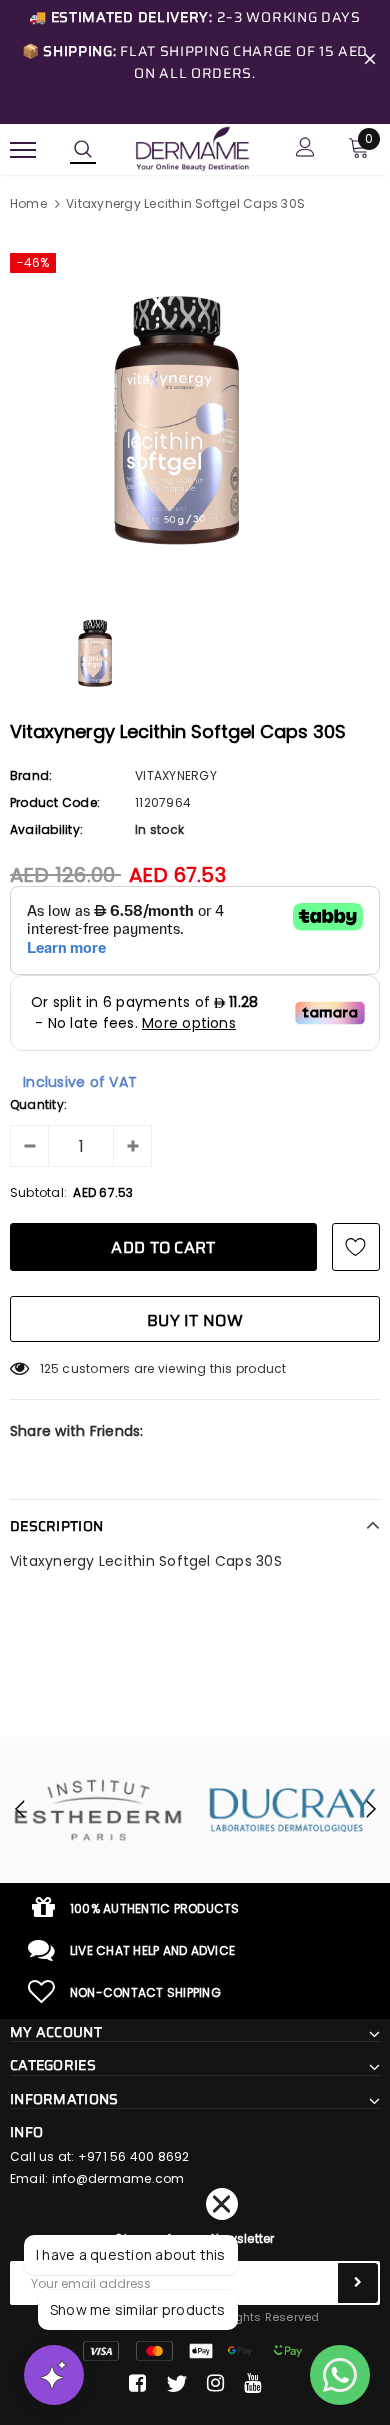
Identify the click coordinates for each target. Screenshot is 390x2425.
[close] (370, 62)
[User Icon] (305, 149)
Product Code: (55, 802)
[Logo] (192, 148)
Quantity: (38, 1104)
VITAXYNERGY (176, 775)
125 (50, 1368)
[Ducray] (292, 1810)
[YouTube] (252, 2384)
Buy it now (195, 1320)
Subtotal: (38, 1192)
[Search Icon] (83, 150)
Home (28, 203)
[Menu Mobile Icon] (23, 149)
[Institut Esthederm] (97, 1810)
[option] (195, 408)
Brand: (31, 775)
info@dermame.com (118, 2178)
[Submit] (358, 2283)
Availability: (46, 829)
